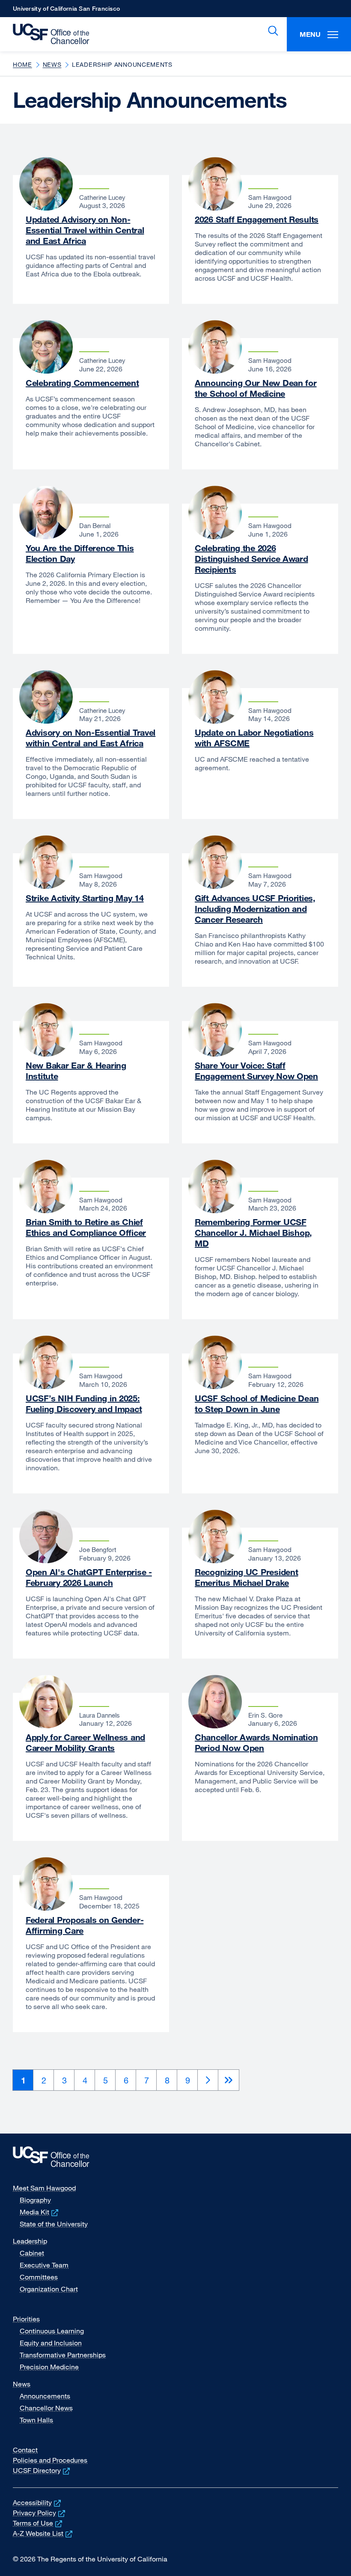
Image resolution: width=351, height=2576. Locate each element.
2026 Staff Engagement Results (257, 219)
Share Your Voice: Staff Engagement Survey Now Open (256, 1071)
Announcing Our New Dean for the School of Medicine (256, 388)
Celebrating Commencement (82, 383)
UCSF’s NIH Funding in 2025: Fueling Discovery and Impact (84, 1404)
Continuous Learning (52, 2331)
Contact (25, 2450)
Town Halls (36, 2420)
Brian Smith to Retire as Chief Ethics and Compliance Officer (86, 1227)
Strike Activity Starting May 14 (85, 898)
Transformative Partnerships (63, 2355)
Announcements (45, 2396)
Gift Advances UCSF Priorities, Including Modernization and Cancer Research (255, 909)
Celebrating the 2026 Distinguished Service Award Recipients (251, 559)
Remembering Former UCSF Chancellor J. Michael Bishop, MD (253, 1233)
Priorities (26, 2319)
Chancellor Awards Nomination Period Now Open (256, 1742)
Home (22, 64)
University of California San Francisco (66, 11)
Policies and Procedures (50, 2460)
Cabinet (32, 2253)
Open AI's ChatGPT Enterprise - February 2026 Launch (89, 1577)
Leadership (30, 2241)
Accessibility (38, 2502)
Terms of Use (38, 2523)
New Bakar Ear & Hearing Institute (76, 1071)
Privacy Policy (40, 2513)
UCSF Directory (42, 2470)
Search (271, 31)
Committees (39, 2277)
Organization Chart (49, 2289)
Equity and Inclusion (51, 2343)
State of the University (54, 2224)
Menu (310, 34)
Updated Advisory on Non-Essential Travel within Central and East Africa (85, 230)
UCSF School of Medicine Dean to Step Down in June (257, 1404)
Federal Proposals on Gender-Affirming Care (85, 1925)
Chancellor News (46, 2408)
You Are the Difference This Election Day (80, 553)
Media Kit (40, 2212)
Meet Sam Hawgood (44, 2188)
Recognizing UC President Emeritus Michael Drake (246, 1577)
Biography (35, 2200)
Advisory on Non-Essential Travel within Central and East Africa (91, 738)
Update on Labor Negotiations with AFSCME (254, 738)
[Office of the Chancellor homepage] (47, 34)
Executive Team (44, 2265)
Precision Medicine (49, 2367)
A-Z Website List (43, 2533)
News (52, 64)
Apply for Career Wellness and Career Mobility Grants (85, 1742)
